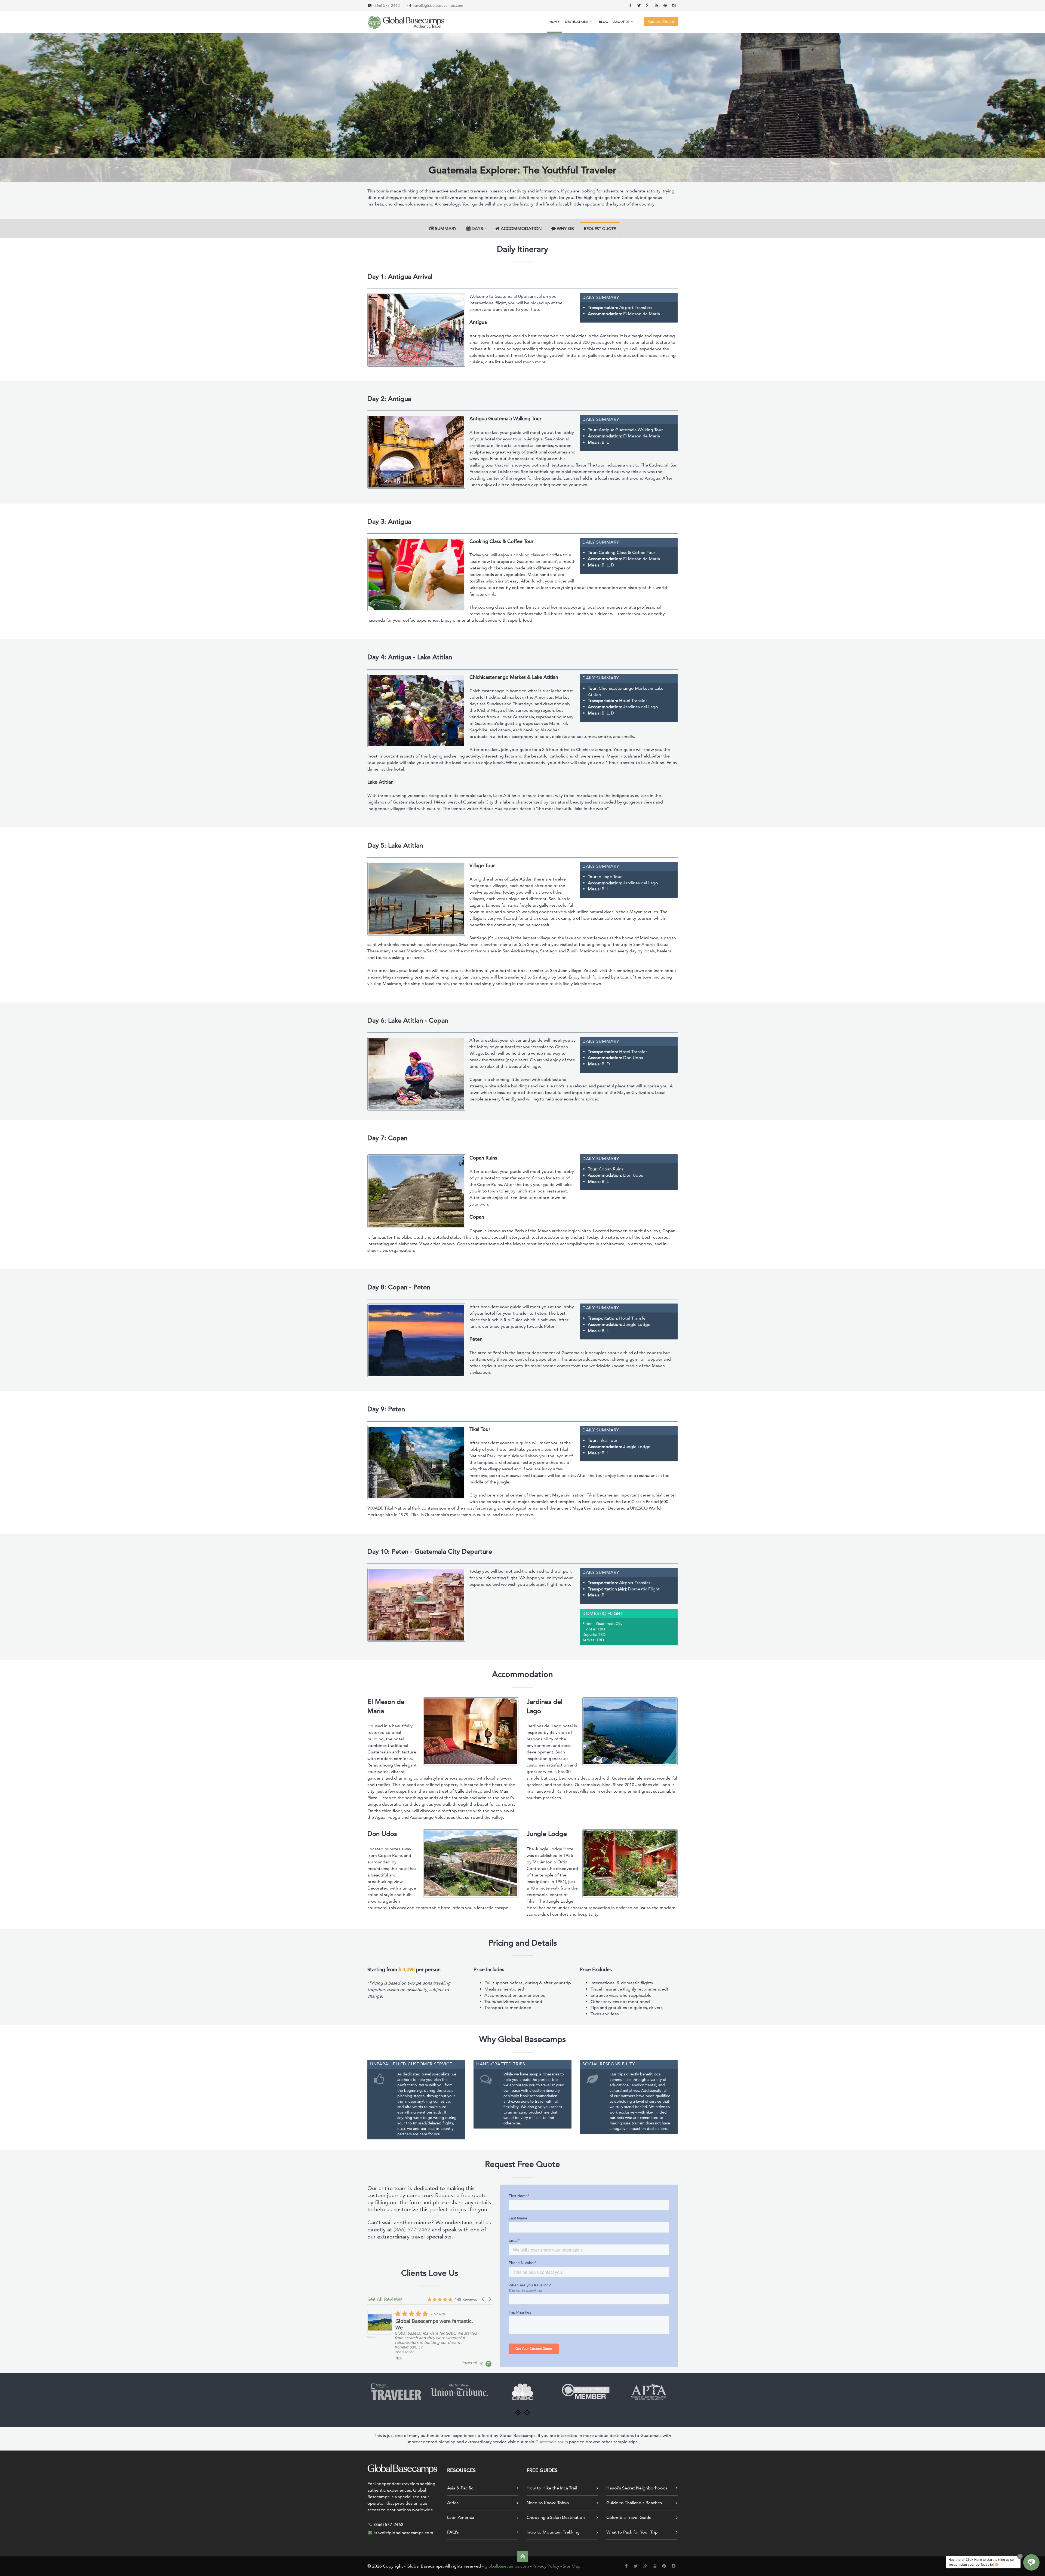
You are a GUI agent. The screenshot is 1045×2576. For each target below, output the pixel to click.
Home (554, 22)
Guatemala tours (552, 2442)
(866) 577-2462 (387, 5)
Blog (603, 22)
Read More (405, 2352)
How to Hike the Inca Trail (552, 2488)
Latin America (461, 2517)
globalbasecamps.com (507, 2566)
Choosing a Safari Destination (556, 2517)
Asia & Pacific (460, 2488)
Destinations (577, 22)
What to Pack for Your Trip (632, 2532)
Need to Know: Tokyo (548, 2503)
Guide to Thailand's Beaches (634, 2503)
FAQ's (453, 2532)
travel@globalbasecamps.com (438, 5)
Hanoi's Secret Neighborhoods (637, 2488)
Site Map (572, 2566)
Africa (453, 2503)
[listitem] (422, 2335)
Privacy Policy (546, 2566)
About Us (622, 22)
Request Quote (600, 229)
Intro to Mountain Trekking (553, 2532)
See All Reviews (385, 2299)
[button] (484, 2299)
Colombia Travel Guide (629, 2517)
